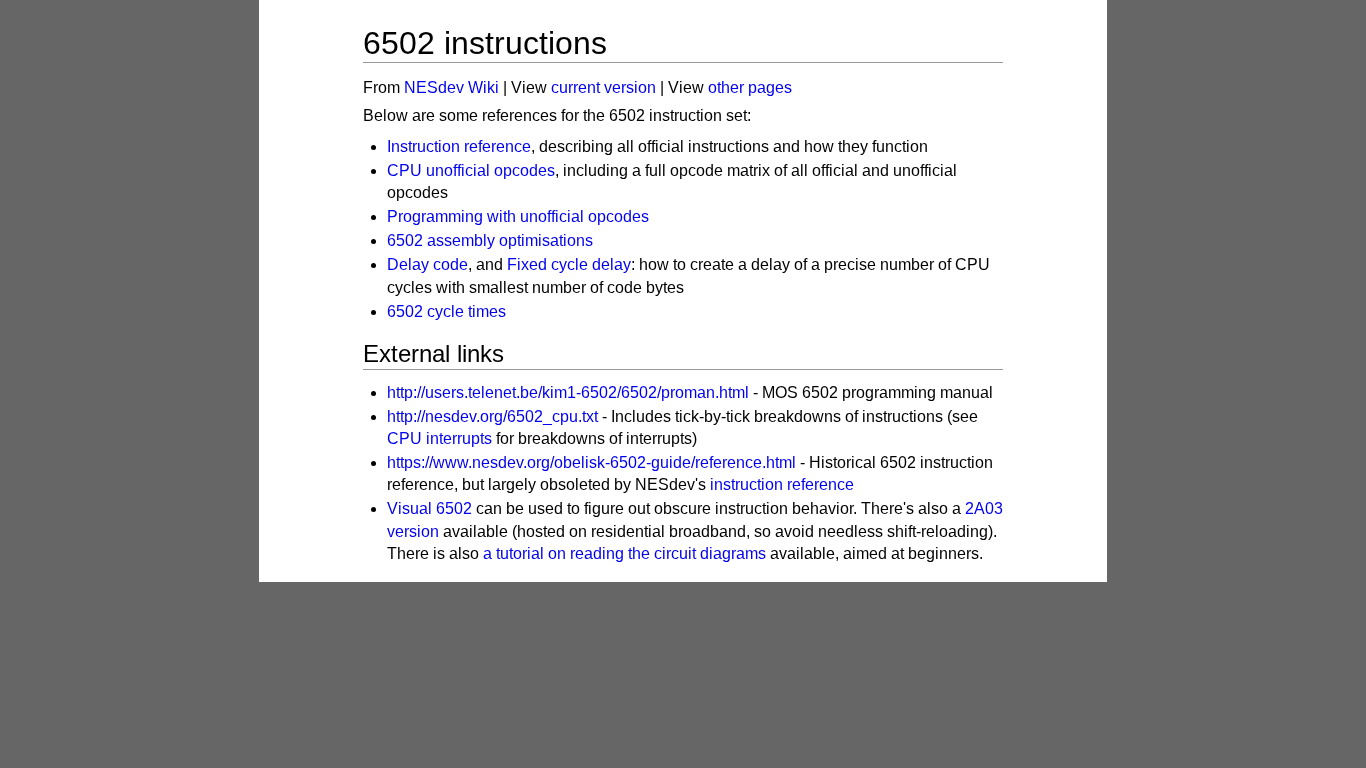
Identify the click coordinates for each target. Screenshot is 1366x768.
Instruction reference (459, 146)
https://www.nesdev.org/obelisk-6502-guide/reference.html (591, 462)
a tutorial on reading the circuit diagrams (624, 553)
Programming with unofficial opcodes (518, 216)
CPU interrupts (439, 438)
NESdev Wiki (451, 87)
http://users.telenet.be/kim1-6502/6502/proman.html (568, 392)
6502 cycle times (446, 311)
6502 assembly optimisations (490, 240)
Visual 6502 (429, 508)
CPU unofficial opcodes (471, 170)
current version (603, 87)
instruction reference (782, 484)
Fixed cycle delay (569, 264)
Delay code (427, 264)
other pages (750, 87)
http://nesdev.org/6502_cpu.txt (492, 416)
